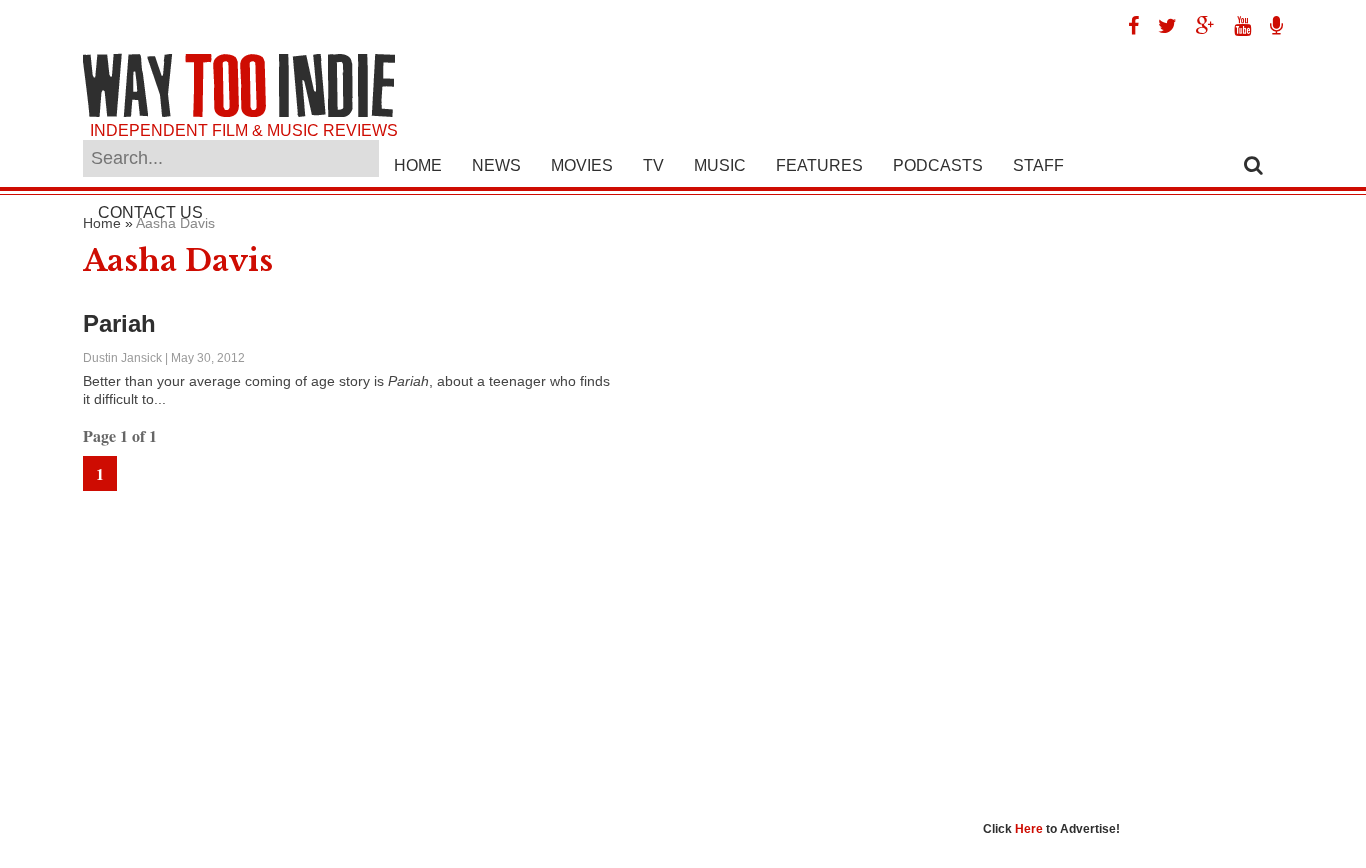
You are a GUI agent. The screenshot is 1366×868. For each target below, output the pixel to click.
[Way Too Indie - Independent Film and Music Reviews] (239, 112)
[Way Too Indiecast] (1269, 26)
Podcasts (938, 165)
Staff (1038, 165)
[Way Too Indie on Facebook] (1126, 26)
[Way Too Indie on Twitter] (1160, 26)
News (496, 165)
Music (720, 165)
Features (819, 165)
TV (653, 165)
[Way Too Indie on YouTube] (1235, 26)
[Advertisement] (1133, 515)
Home (418, 165)
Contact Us (150, 212)
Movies (582, 165)
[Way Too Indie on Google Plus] (1198, 26)
